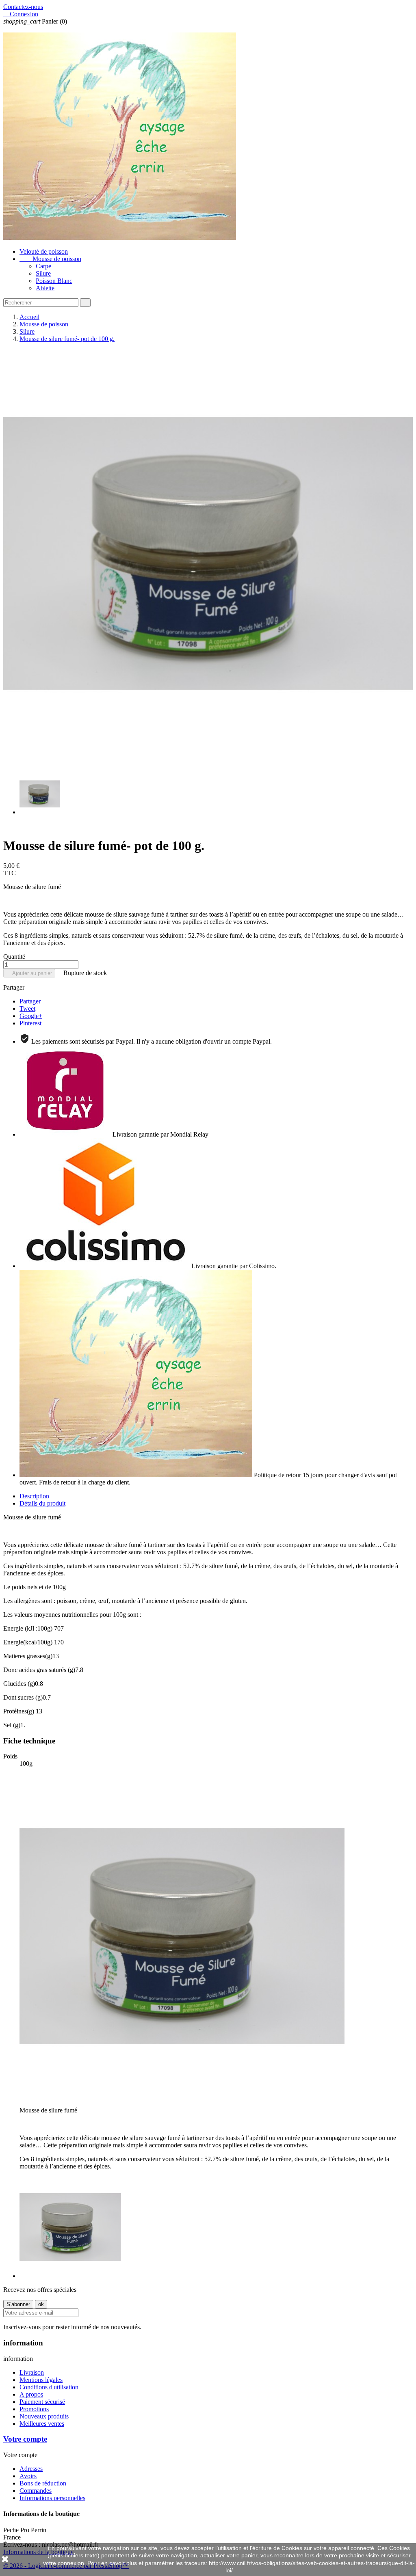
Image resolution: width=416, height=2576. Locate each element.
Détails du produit (42, 1503)
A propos (31, 2394)
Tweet (27, 1009)
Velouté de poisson (44, 251)
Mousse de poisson (50, 259)
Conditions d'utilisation (49, 2387)
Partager (30, 1001)
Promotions (34, 2409)
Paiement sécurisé (42, 2402)
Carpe (43, 266)
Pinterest (30, 1023)
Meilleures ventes (42, 2424)
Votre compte (25, 2439)
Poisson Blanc (54, 281)
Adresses (31, 2469)
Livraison (32, 2372)
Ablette (45, 288)
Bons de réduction (43, 2483)
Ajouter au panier (29, 973)
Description (34, 1496)
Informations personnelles (52, 2498)
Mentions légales (41, 2380)
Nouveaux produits (44, 2416)
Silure (43, 273)
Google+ (31, 1016)
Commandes (36, 2491)
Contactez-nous (23, 7)
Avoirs (28, 2476)
